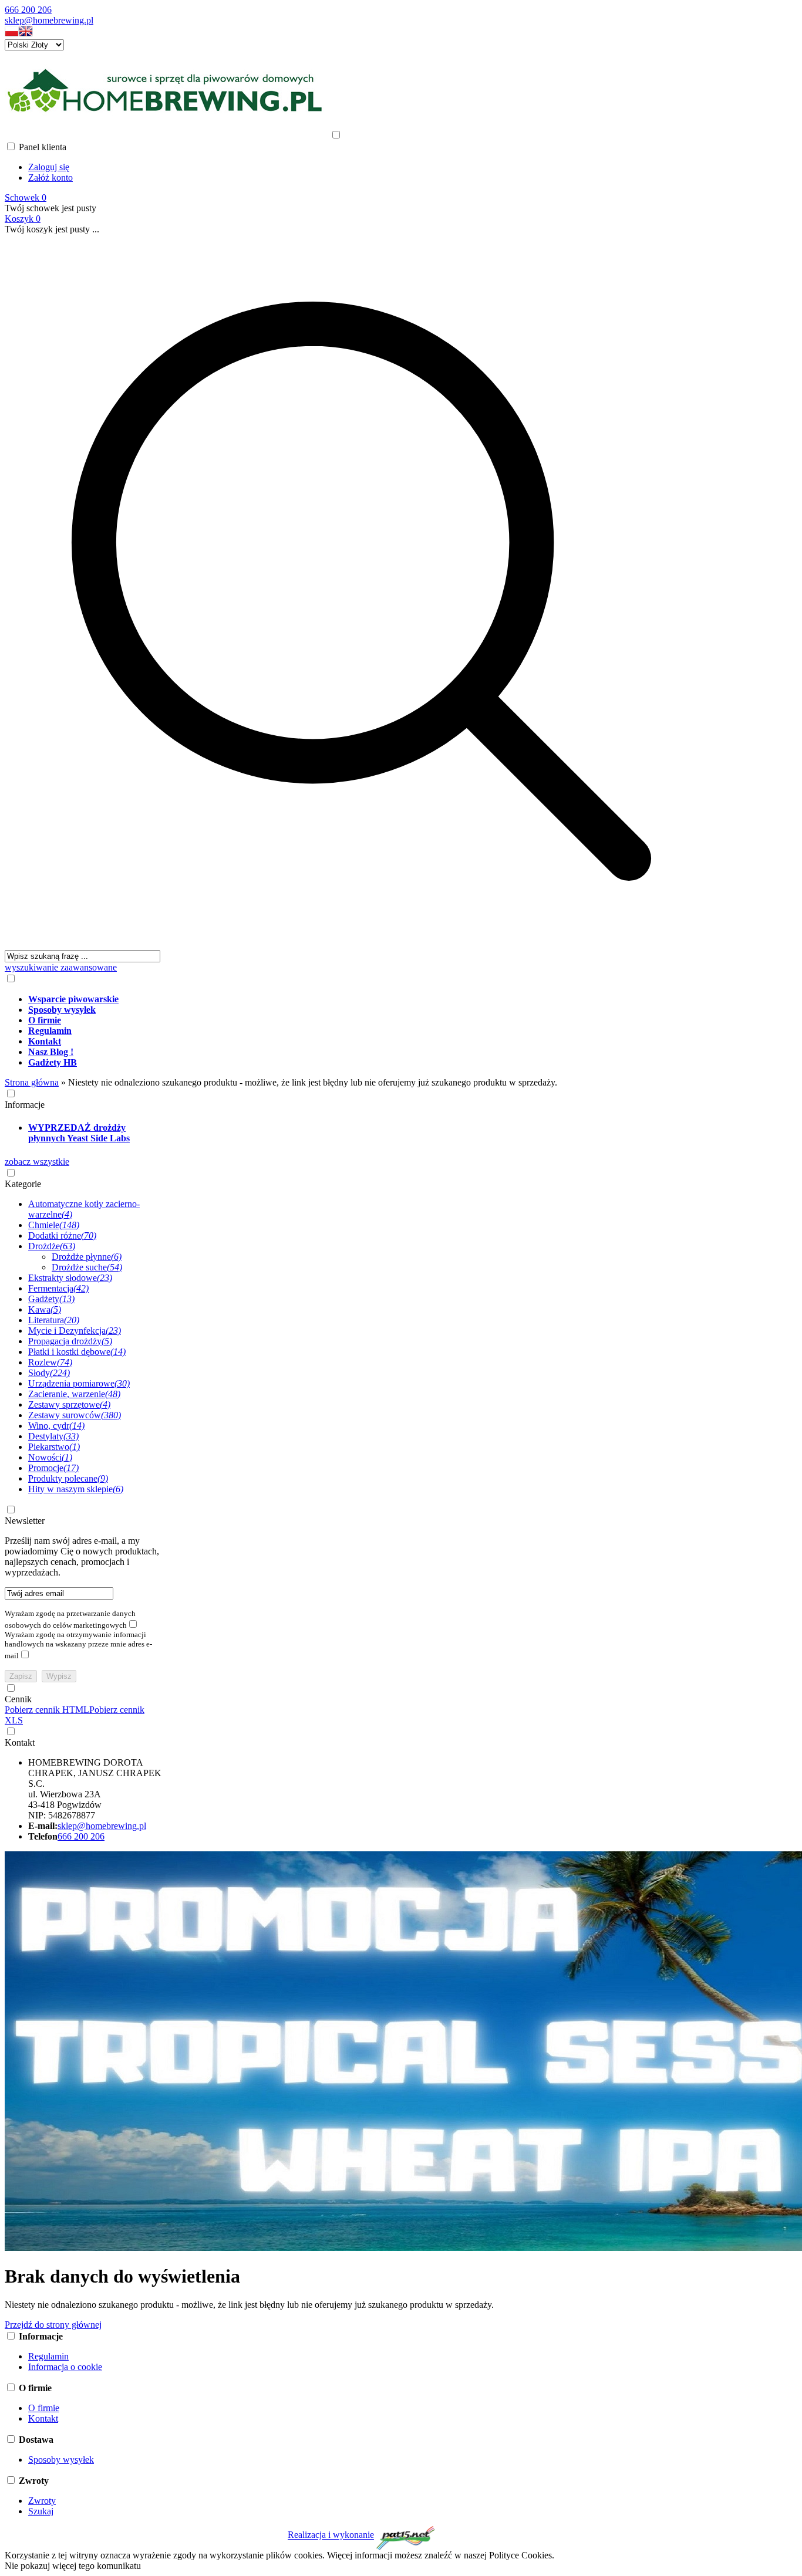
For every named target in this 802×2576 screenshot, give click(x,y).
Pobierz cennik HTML (47, 1710)
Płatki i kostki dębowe (77, 1352)
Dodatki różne (62, 1235)
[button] (12, 34)
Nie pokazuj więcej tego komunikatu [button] (73, 2566)
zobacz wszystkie (37, 1162)
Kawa (45, 1309)
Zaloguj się (49, 167)
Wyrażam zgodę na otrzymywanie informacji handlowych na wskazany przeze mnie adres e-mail (78, 1645)
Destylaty (53, 1436)
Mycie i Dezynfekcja (75, 1331)
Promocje (53, 1468)
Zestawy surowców (75, 1415)
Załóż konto (50, 178)
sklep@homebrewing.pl (49, 20)
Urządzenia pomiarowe (79, 1383)
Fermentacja (58, 1288)
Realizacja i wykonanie (331, 2535)
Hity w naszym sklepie (76, 1489)
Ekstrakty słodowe (70, 1278)
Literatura (54, 1320)
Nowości (50, 1457)
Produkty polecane (68, 1478)
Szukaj (41, 2511)
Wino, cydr (56, 1426)
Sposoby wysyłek (61, 2460)
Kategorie (23, 1184)
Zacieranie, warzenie (74, 1394)
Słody (49, 1373)
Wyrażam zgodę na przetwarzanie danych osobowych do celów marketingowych (70, 1619)
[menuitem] (373, 999)
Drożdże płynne (87, 1257)
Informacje (25, 1105)
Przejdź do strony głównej (53, 2325)
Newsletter (25, 1521)
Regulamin (48, 2356)
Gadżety (51, 1299)
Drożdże (52, 1246)
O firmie (44, 2408)
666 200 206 (28, 10)
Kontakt (20, 1742)
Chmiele (54, 1225)
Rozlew (50, 1362)
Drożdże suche (87, 1267)
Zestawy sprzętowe (69, 1404)
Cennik (18, 1699)
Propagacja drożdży (70, 1341)
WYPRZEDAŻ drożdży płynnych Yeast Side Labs (79, 1133)
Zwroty (42, 2501)
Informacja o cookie (65, 2367)
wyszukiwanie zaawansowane (61, 967)
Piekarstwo (54, 1447)
